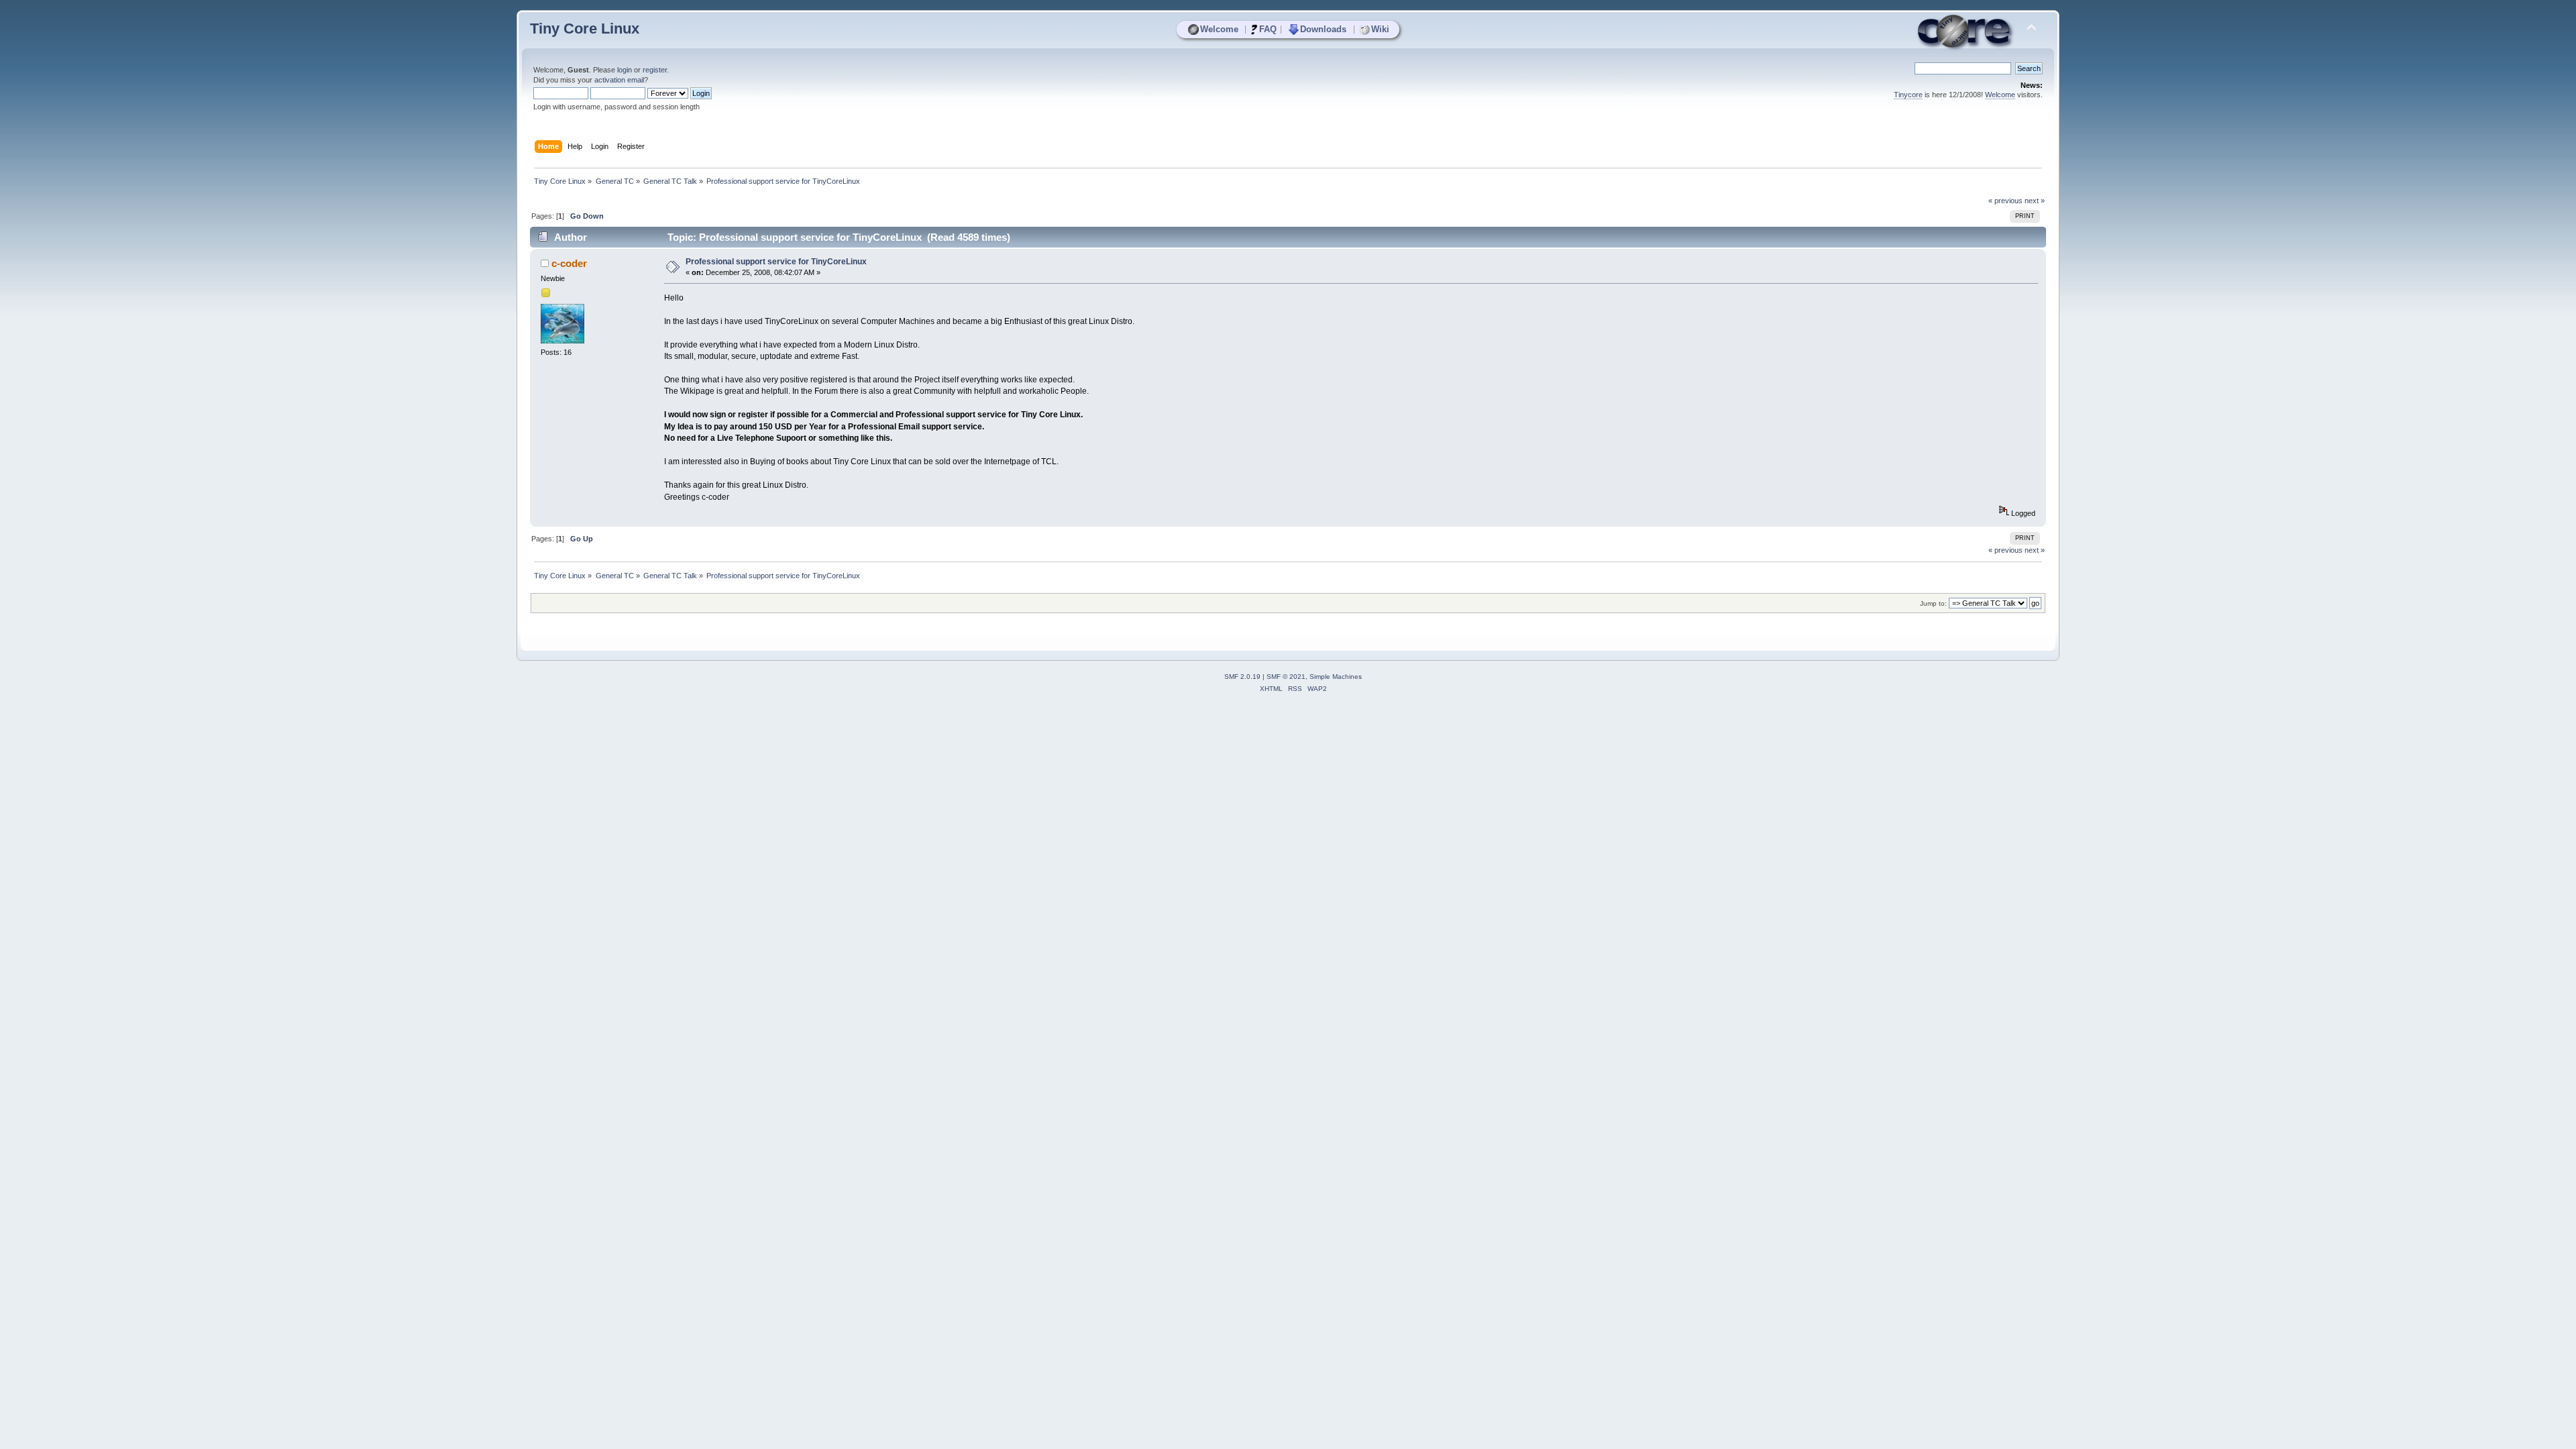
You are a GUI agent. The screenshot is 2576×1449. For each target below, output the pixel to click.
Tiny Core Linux (585, 29)
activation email (619, 80)
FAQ (1268, 29)
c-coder (569, 263)
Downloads (1323, 29)
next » (2035, 201)
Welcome (1219, 29)
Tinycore (1908, 95)
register (655, 70)
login (625, 70)
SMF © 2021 (1286, 677)
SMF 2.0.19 (1242, 677)
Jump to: (1933, 603)
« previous (2005, 201)
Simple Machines (1336, 677)
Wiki (1380, 29)
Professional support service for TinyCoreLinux (776, 262)
